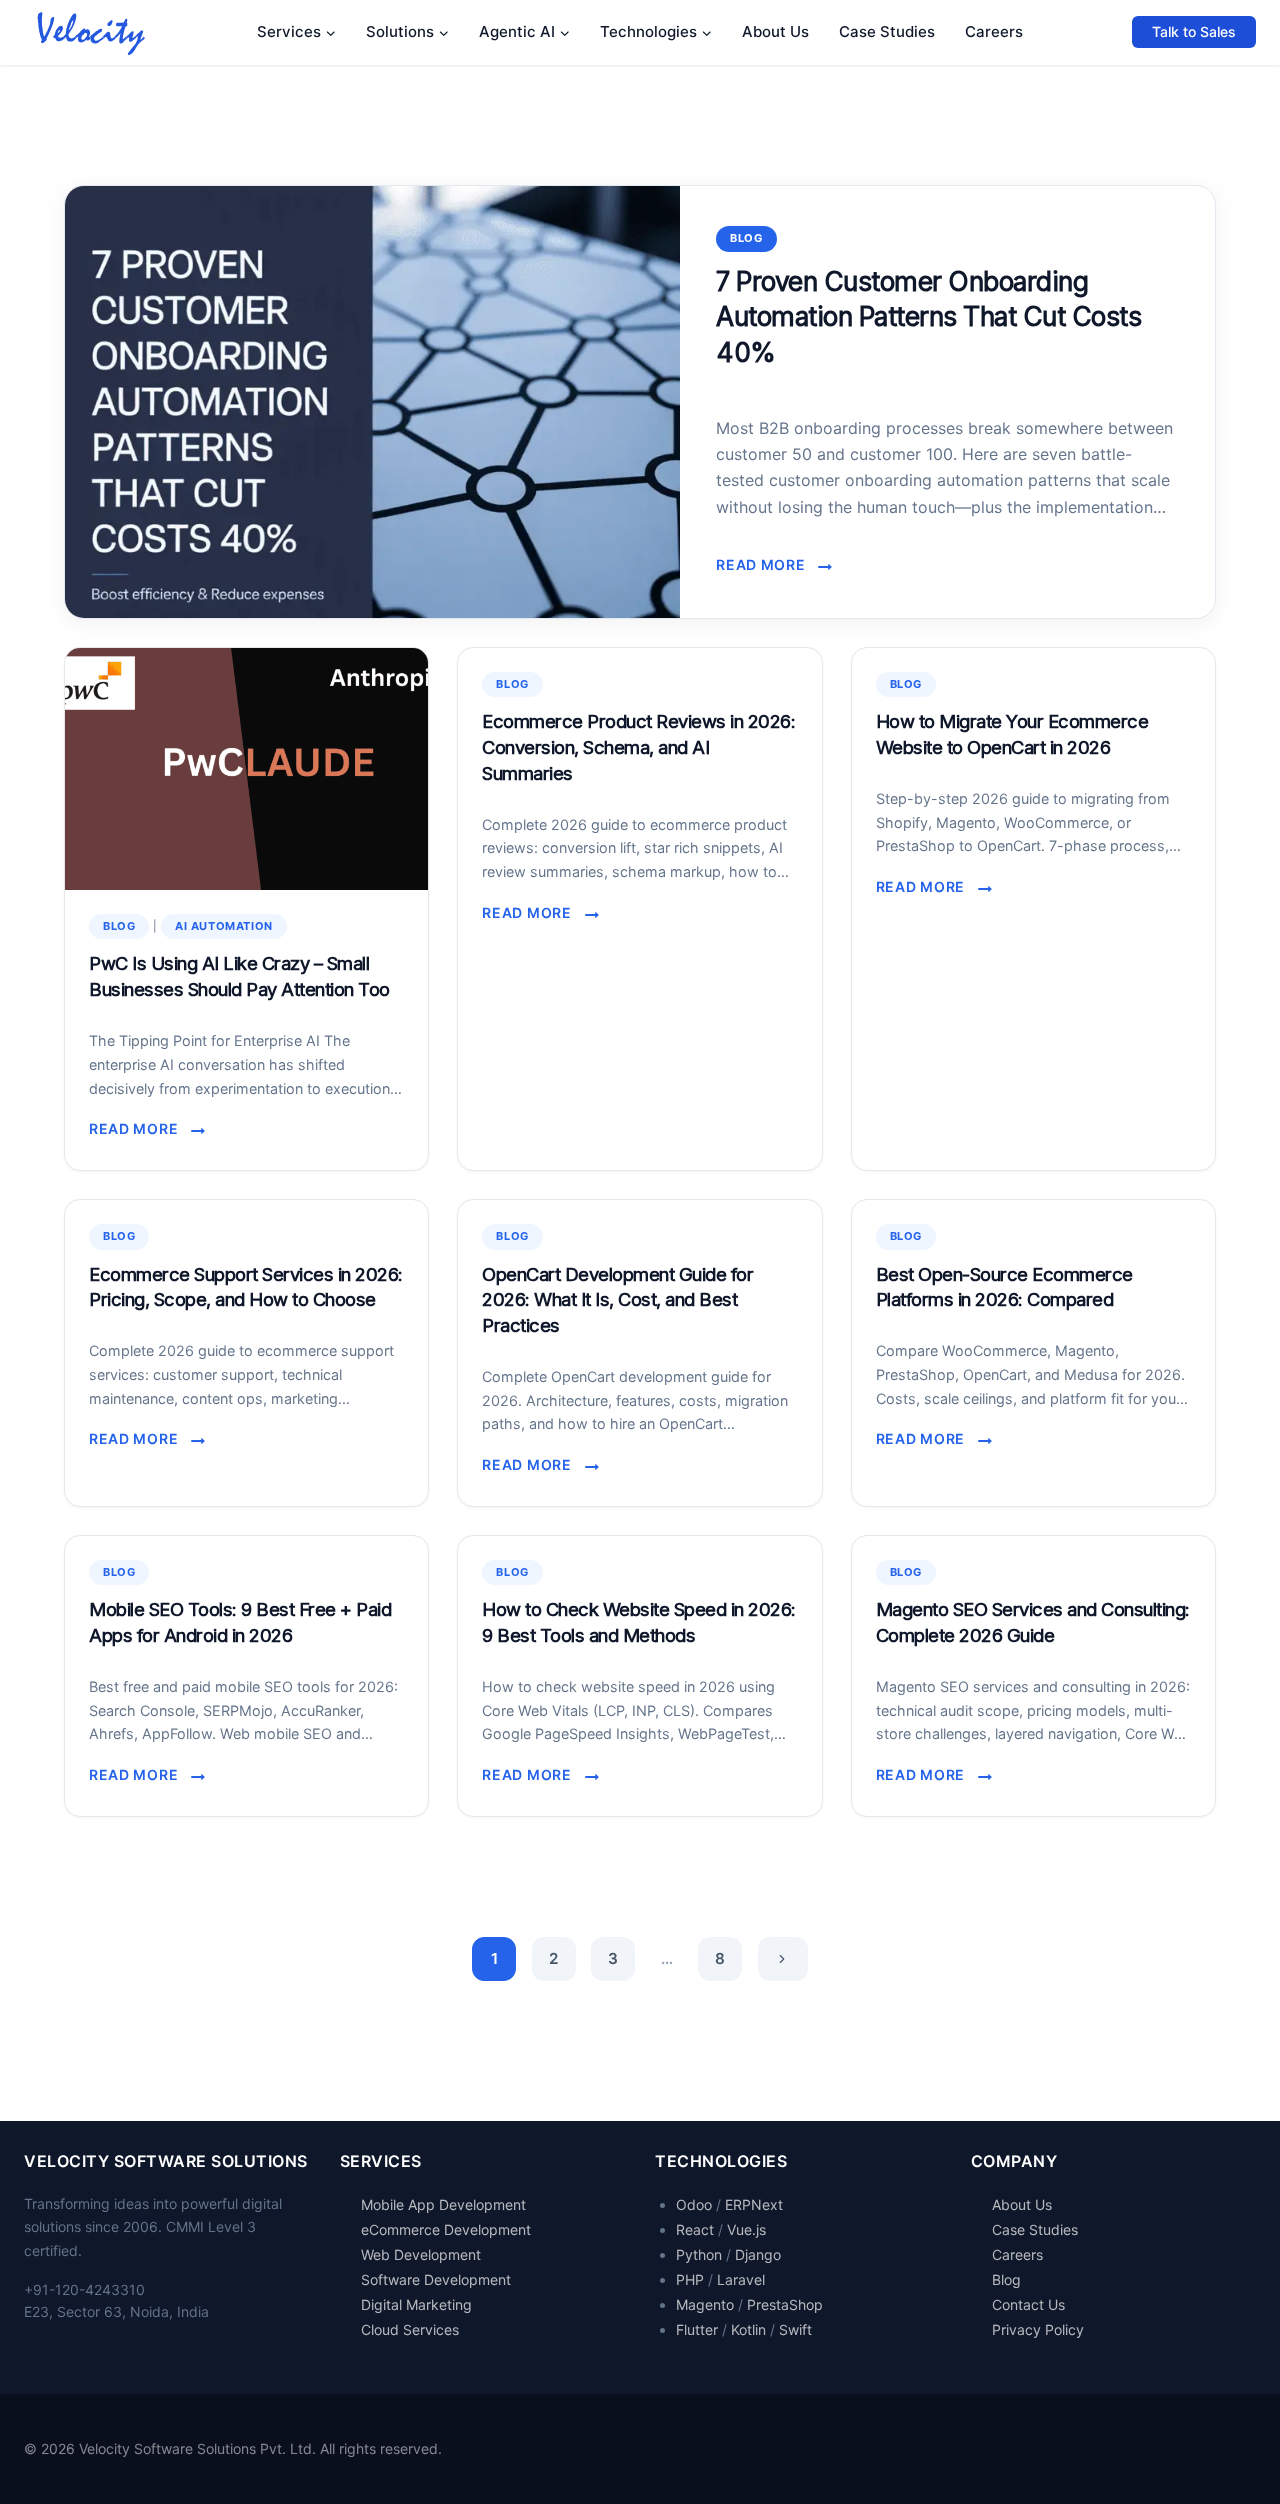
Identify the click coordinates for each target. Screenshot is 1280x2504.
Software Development (436, 2279)
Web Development (421, 2254)
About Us (775, 31)
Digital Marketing (416, 2304)
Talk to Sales (1194, 31)
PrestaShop (785, 2304)
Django (758, 2254)
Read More (767, 566)
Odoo (694, 2204)
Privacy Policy (1038, 2329)
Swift (795, 2329)
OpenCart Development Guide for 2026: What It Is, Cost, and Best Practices (617, 1300)
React (695, 2229)
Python (699, 2254)
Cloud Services (410, 2329)
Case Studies (887, 31)
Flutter (697, 2329)
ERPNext (754, 2204)
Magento (705, 2304)
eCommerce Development (446, 2229)
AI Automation (224, 926)
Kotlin (748, 2329)
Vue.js (746, 2229)
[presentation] (372, 402)
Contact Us (1028, 2304)
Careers (994, 31)
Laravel (741, 2279)
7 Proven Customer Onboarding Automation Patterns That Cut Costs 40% (928, 316)
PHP (690, 2279)
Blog (746, 238)
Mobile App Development (443, 2204)
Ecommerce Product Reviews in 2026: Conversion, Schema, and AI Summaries (638, 747)
